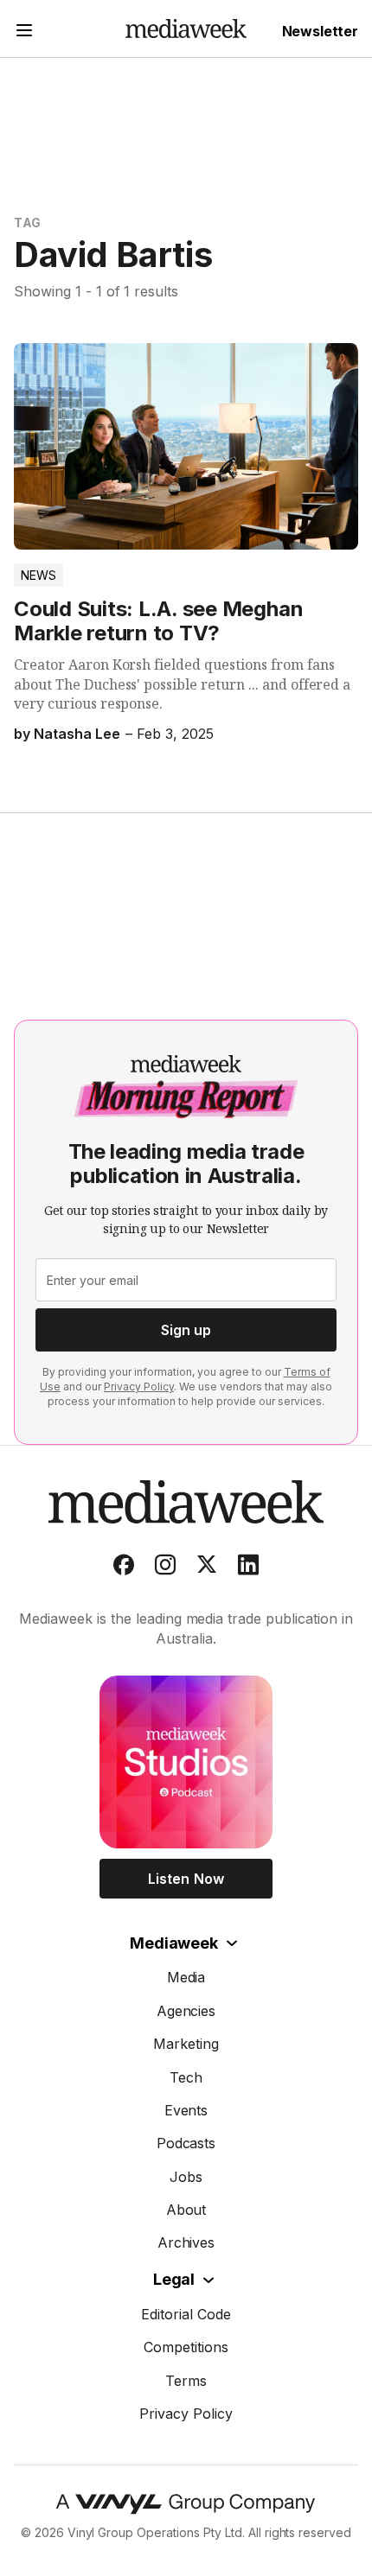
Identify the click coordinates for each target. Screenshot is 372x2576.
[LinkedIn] (248, 1568)
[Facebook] (124, 1568)
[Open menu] (24, 32)
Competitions (186, 2347)
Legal (174, 2279)
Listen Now (186, 1879)
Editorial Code (186, 2314)
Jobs (186, 2177)
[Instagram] (165, 1568)
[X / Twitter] (207, 1568)
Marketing (186, 2044)
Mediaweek (173, 1943)
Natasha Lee (77, 734)
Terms (186, 2381)
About (186, 2210)
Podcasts (186, 2143)
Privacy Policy (139, 1387)
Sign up (186, 1330)
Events (186, 2110)
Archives (186, 2242)
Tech (186, 2077)
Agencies (186, 2011)
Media (186, 1977)
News (38, 575)
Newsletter (320, 31)
